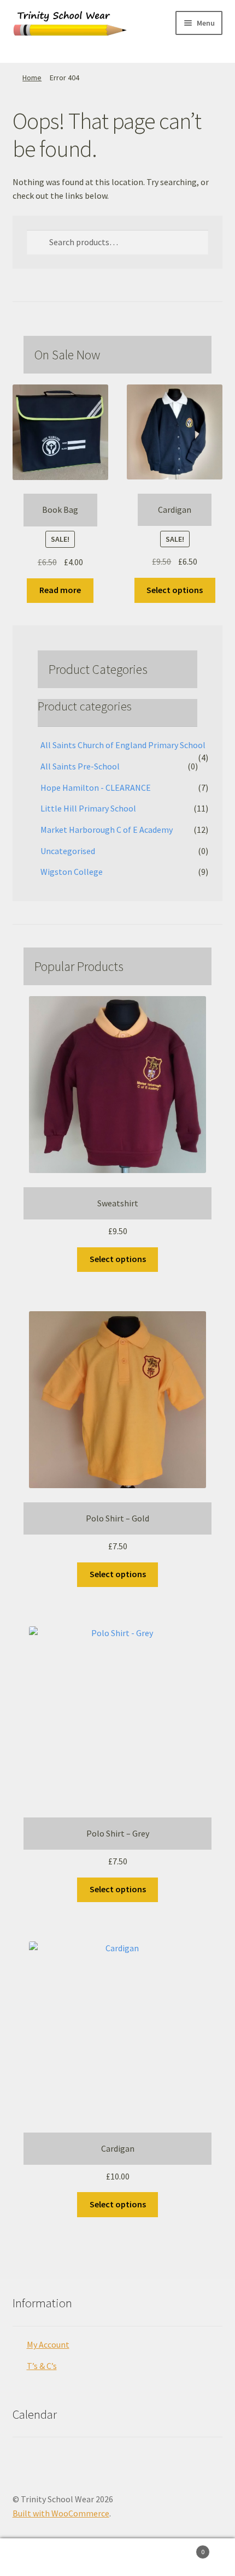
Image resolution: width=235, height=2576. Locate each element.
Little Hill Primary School (88, 808)
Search (117, 2557)
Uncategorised (68, 851)
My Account (48, 2344)
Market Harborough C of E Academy (107, 830)
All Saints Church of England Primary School (123, 745)
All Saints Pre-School (80, 766)
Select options (175, 590)
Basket (181, 2548)
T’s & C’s (42, 2366)
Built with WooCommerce (61, 2513)
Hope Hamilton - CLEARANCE (96, 787)
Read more (60, 590)
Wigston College (72, 872)
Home (32, 78)
